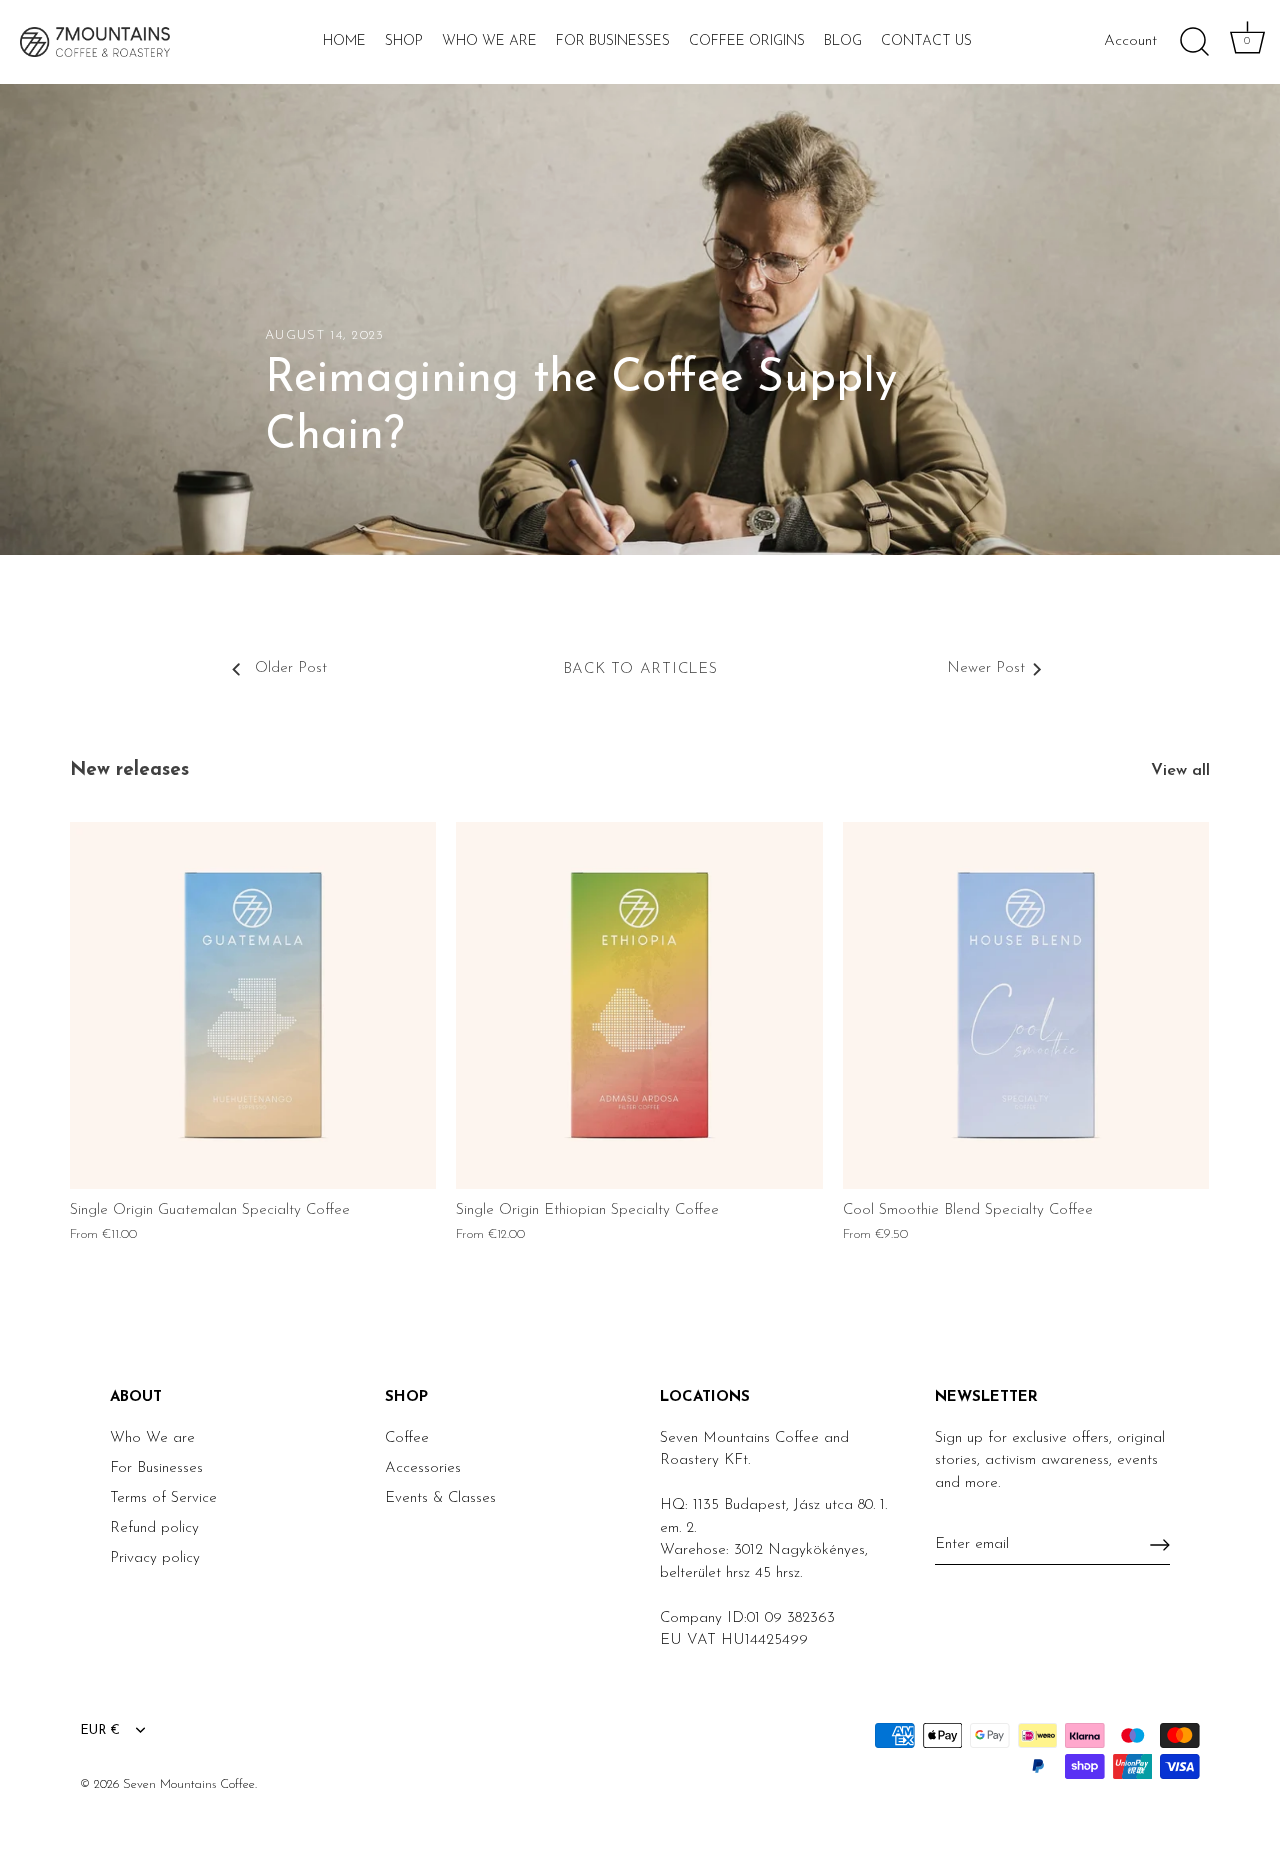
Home (344, 41)
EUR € (100, 1730)
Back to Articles (640, 669)
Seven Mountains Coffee (189, 1784)
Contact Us (926, 41)
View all (1180, 771)
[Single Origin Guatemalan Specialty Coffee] (253, 1005)
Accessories (423, 1468)
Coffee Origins (747, 41)
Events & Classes (440, 1498)
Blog (843, 41)
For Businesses (613, 41)
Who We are (152, 1438)
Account (1130, 41)
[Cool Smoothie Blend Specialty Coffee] (1026, 1005)
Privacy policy (155, 1558)
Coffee (407, 1438)
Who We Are (489, 41)
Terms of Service (163, 1498)
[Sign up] (1160, 1545)
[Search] (1194, 42)
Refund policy (154, 1528)
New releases (129, 770)
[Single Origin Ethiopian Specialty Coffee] (639, 1005)
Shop (404, 41)
